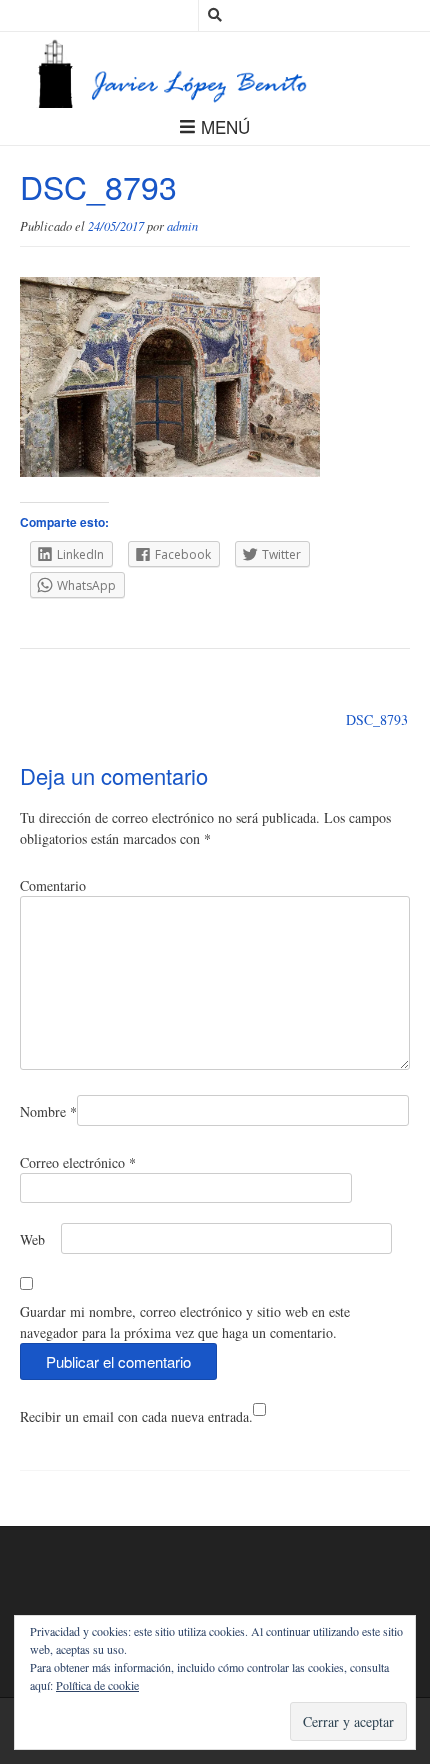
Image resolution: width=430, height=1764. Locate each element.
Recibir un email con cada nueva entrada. (136, 1416)
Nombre (48, 1111)
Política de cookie (97, 1685)
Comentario (53, 885)
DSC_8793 (377, 719)
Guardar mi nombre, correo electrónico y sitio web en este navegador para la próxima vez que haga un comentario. (185, 1322)
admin (182, 226)
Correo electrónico (78, 1162)
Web (32, 1239)
